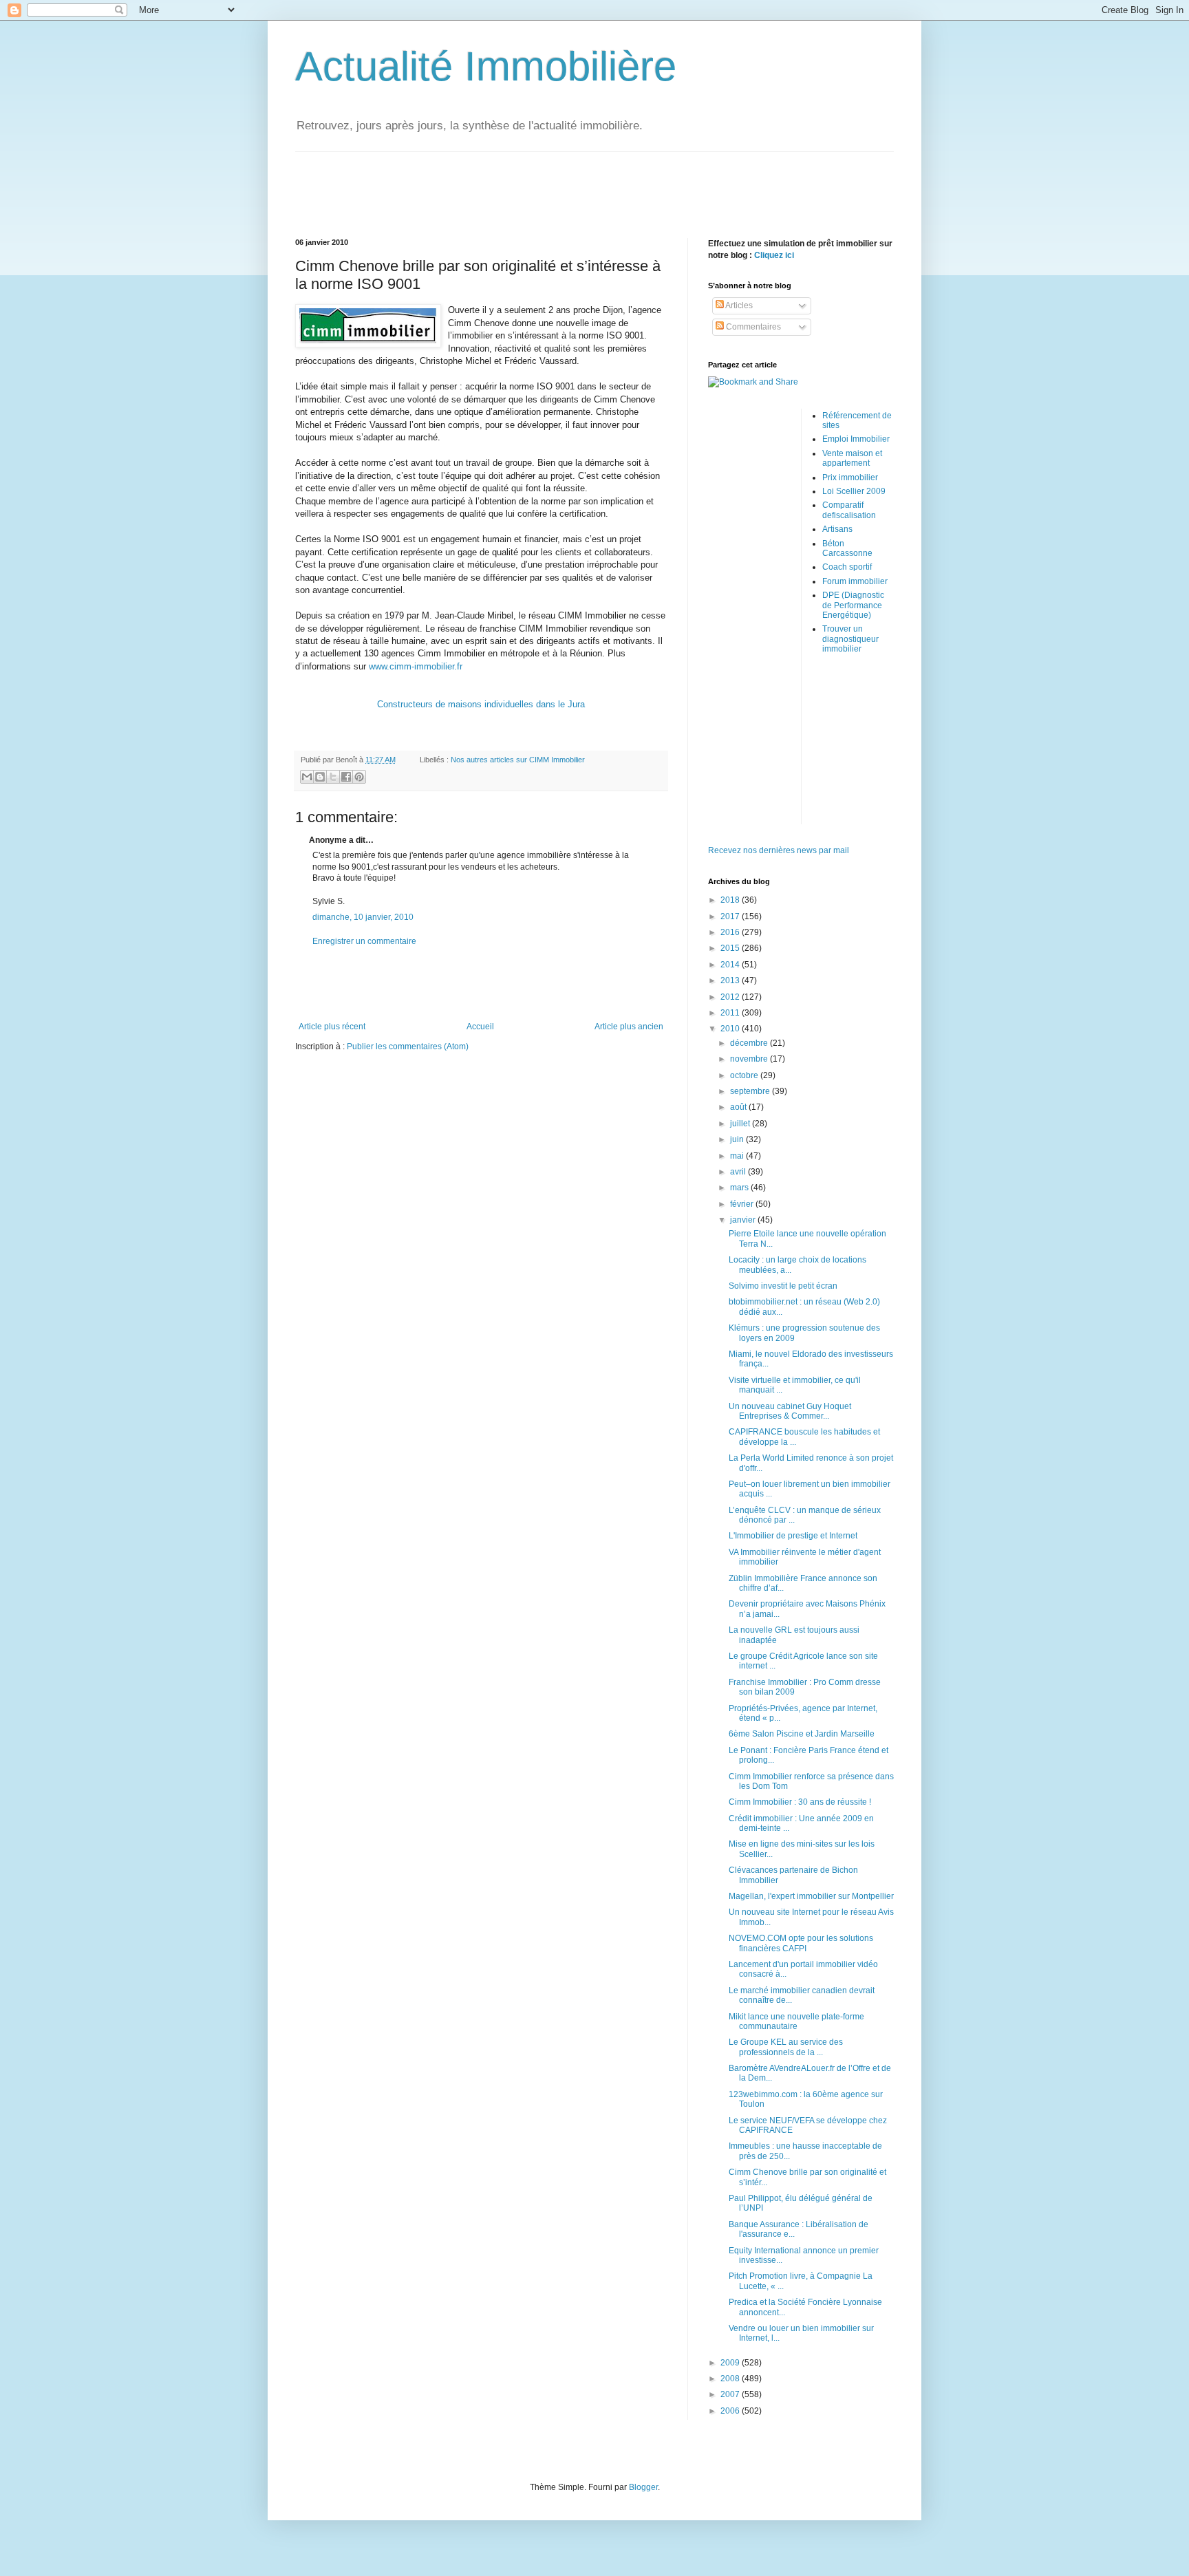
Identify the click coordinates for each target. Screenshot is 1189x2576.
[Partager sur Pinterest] (359, 777)
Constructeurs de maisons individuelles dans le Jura (481, 704)
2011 (731, 1013)
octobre (745, 1075)
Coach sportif (847, 567)
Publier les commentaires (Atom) (408, 1046)
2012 (731, 997)
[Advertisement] (594, 183)
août (739, 1107)
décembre (750, 1043)
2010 (731, 1029)
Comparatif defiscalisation (849, 510)
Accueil (480, 1027)
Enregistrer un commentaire (364, 941)
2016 (731, 932)
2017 (731, 916)
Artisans (837, 529)
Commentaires (752, 327)
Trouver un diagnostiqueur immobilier (850, 639)
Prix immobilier (850, 477)
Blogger (643, 2487)
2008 (731, 2379)
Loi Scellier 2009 (854, 491)
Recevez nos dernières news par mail (779, 850)
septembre (751, 1091)
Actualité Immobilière (486, 66)
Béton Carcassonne (847, 548)
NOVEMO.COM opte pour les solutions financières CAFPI (801, 1943)
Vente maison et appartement (852, 458)
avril (739, 1172)
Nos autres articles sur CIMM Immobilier (518, 760)
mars (740, 1188)
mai (738, 1156)
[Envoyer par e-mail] (307, 777)
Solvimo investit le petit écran (783, 1286)
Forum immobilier (855, 581)
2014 (731, 965)
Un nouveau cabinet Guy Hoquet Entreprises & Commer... (790, 1411)
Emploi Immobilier (856, 439)
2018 (731, 900)
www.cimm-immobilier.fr (416, 666)
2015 (731, 948)
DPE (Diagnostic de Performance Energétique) (853, 605)
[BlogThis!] (320, 777)
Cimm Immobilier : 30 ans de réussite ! (800, 1802)
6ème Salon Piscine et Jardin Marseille (802, 1734)
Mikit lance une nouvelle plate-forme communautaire (796, 2021)
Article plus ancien (629, 1027)
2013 (731, 980)
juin (738, 1139)
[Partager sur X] (333, 777)
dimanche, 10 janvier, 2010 (363, 917)
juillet (741, 1124)
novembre (750, 1059)
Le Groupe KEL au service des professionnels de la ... (786, 2047)
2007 (731, 2394)
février (743, 1204)
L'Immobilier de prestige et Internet (793, 1536)
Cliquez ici (774, 255)
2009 (731, 2363)
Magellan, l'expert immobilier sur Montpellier (811, 1896)
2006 (731, 2411)
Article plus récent (332, 1027)
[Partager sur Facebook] (346, 777)
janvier (744, 1220)
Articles (738, 305)
